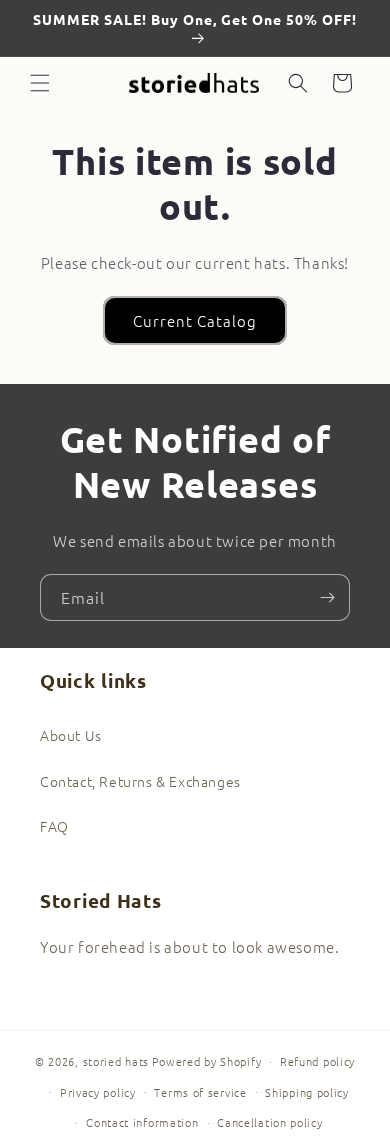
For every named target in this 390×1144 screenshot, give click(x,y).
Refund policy (317, 1061)
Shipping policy (307, 1092)
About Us (71, 735)
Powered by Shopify (207, 1061)
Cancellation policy (269, 1122)
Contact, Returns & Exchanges (140, 781)
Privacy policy (98, 1092)
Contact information (142, 1122)
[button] (40, 83)
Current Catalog (195, 320)
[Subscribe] (327, 597)
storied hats (116, 1061)
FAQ (54, 826)
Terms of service (200, 1092)
